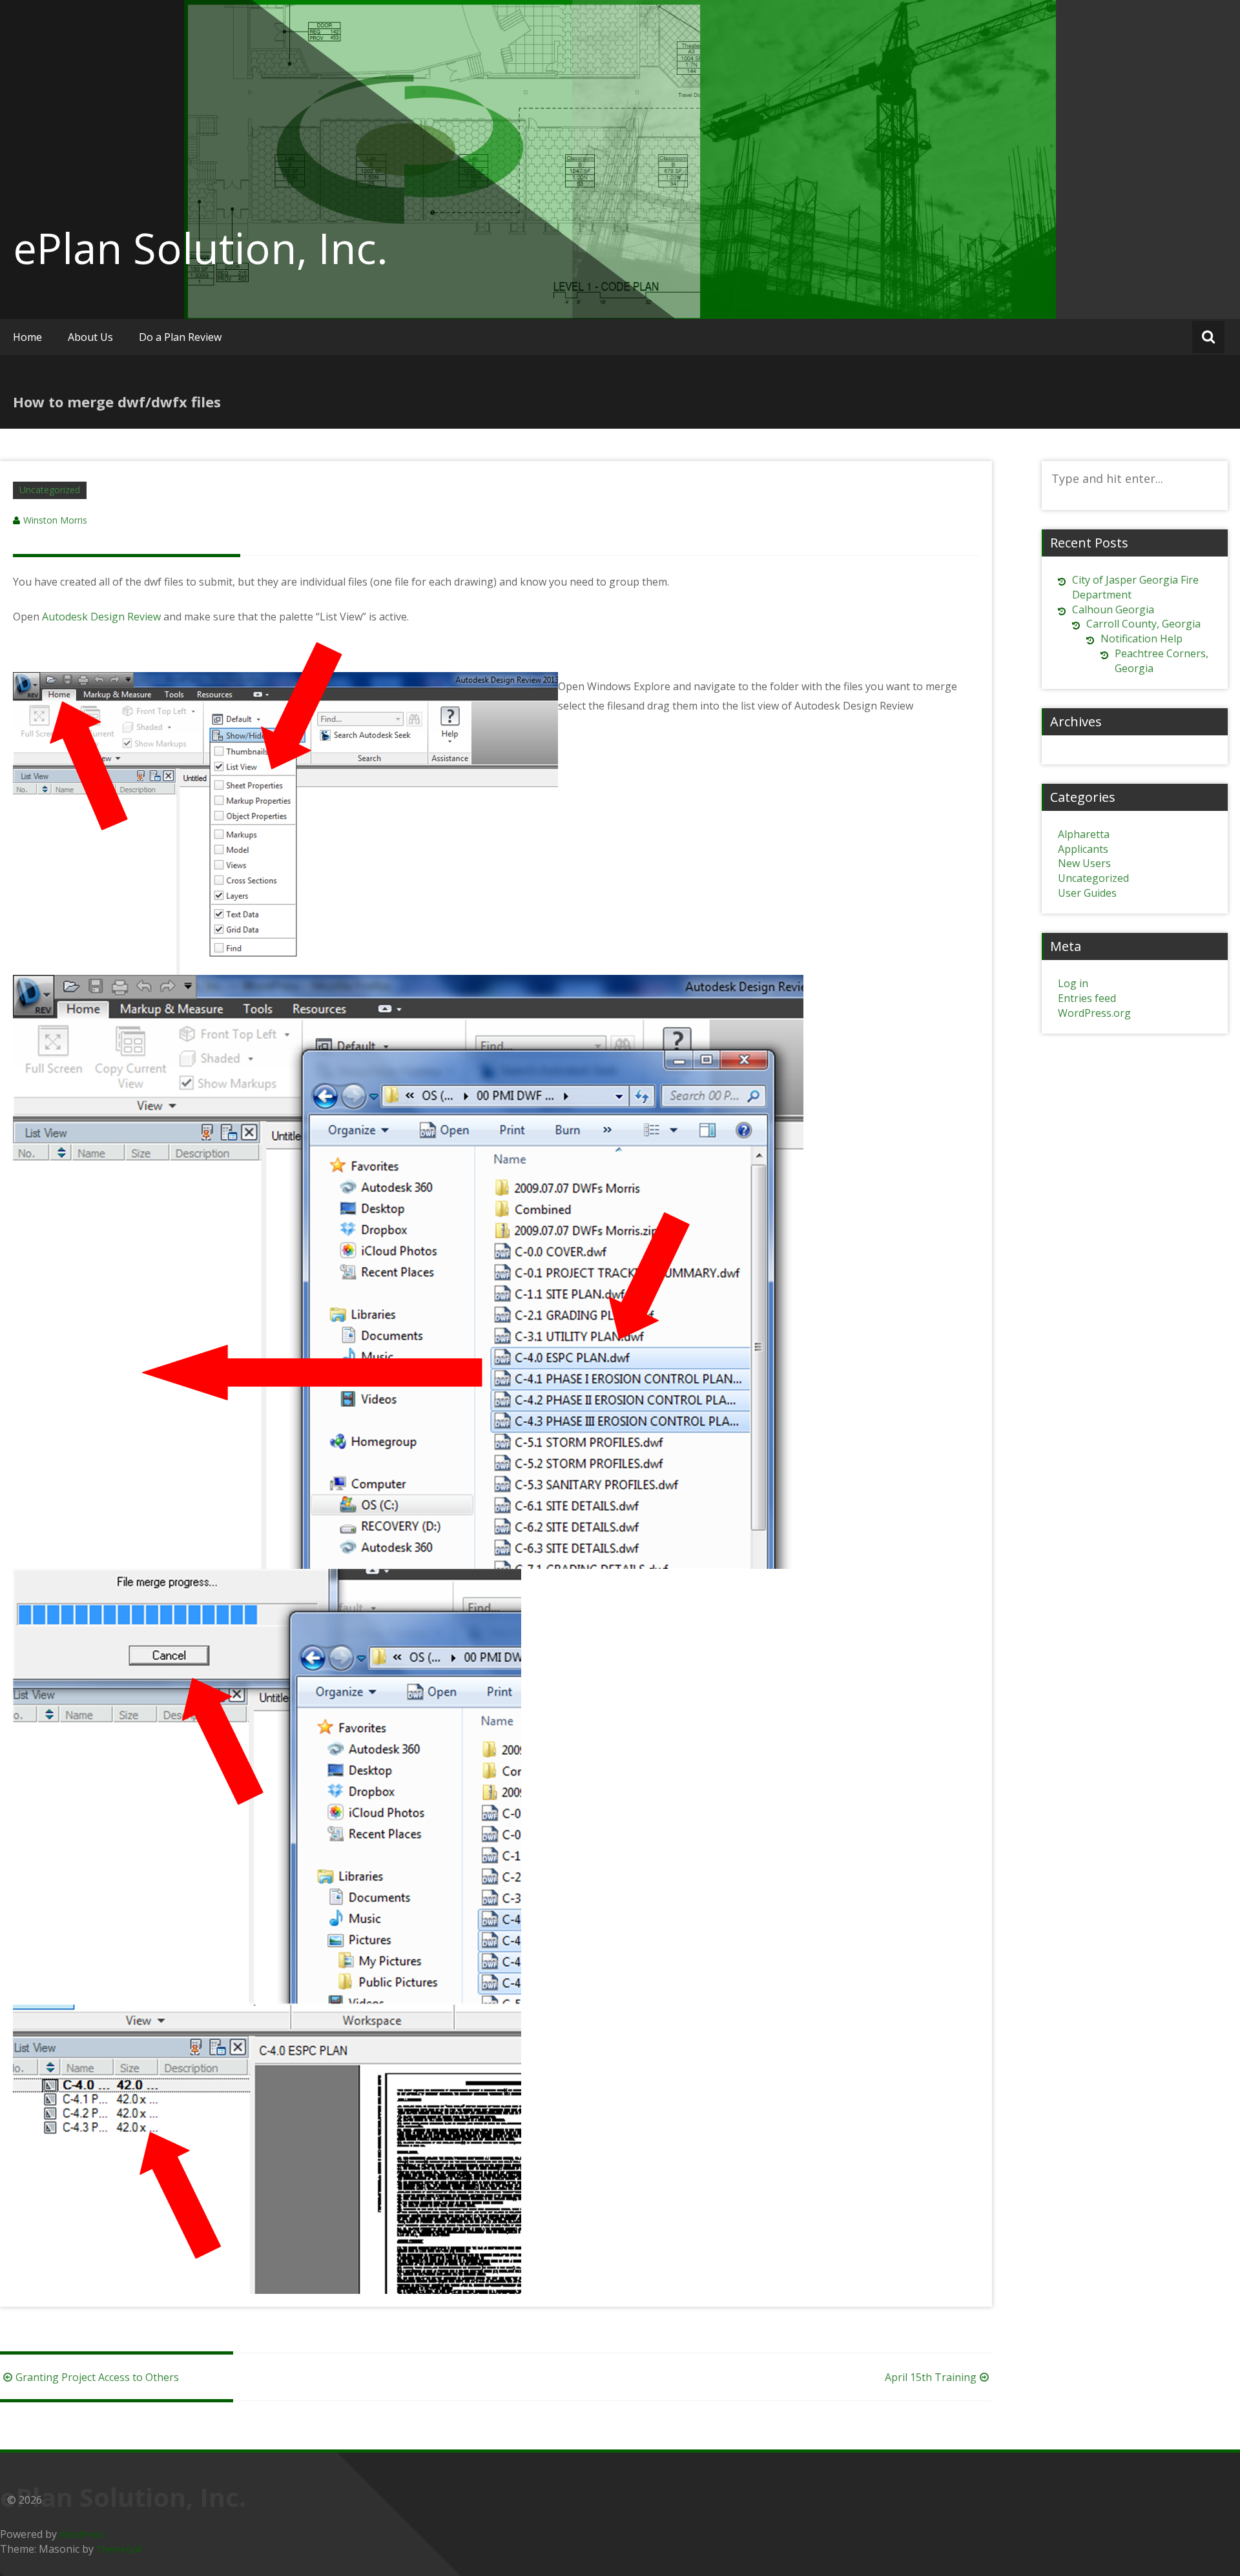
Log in (1073, 983)
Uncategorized (50, 490)
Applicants (1083, 849)
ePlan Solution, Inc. (201, 248)
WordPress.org (1094, 1013)
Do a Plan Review (180, 337)
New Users (1084, 863)
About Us (90, 337)
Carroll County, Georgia (1143, 624)
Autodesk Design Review (103, 617)
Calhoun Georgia (1113, 609)
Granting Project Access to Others (97, 2377)
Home (27, 337)
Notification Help (1142, 639)
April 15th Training (931, 2377)
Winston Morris (55, 520)
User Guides (1087, 893)
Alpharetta (1084, 834)
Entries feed (1087, 998)
